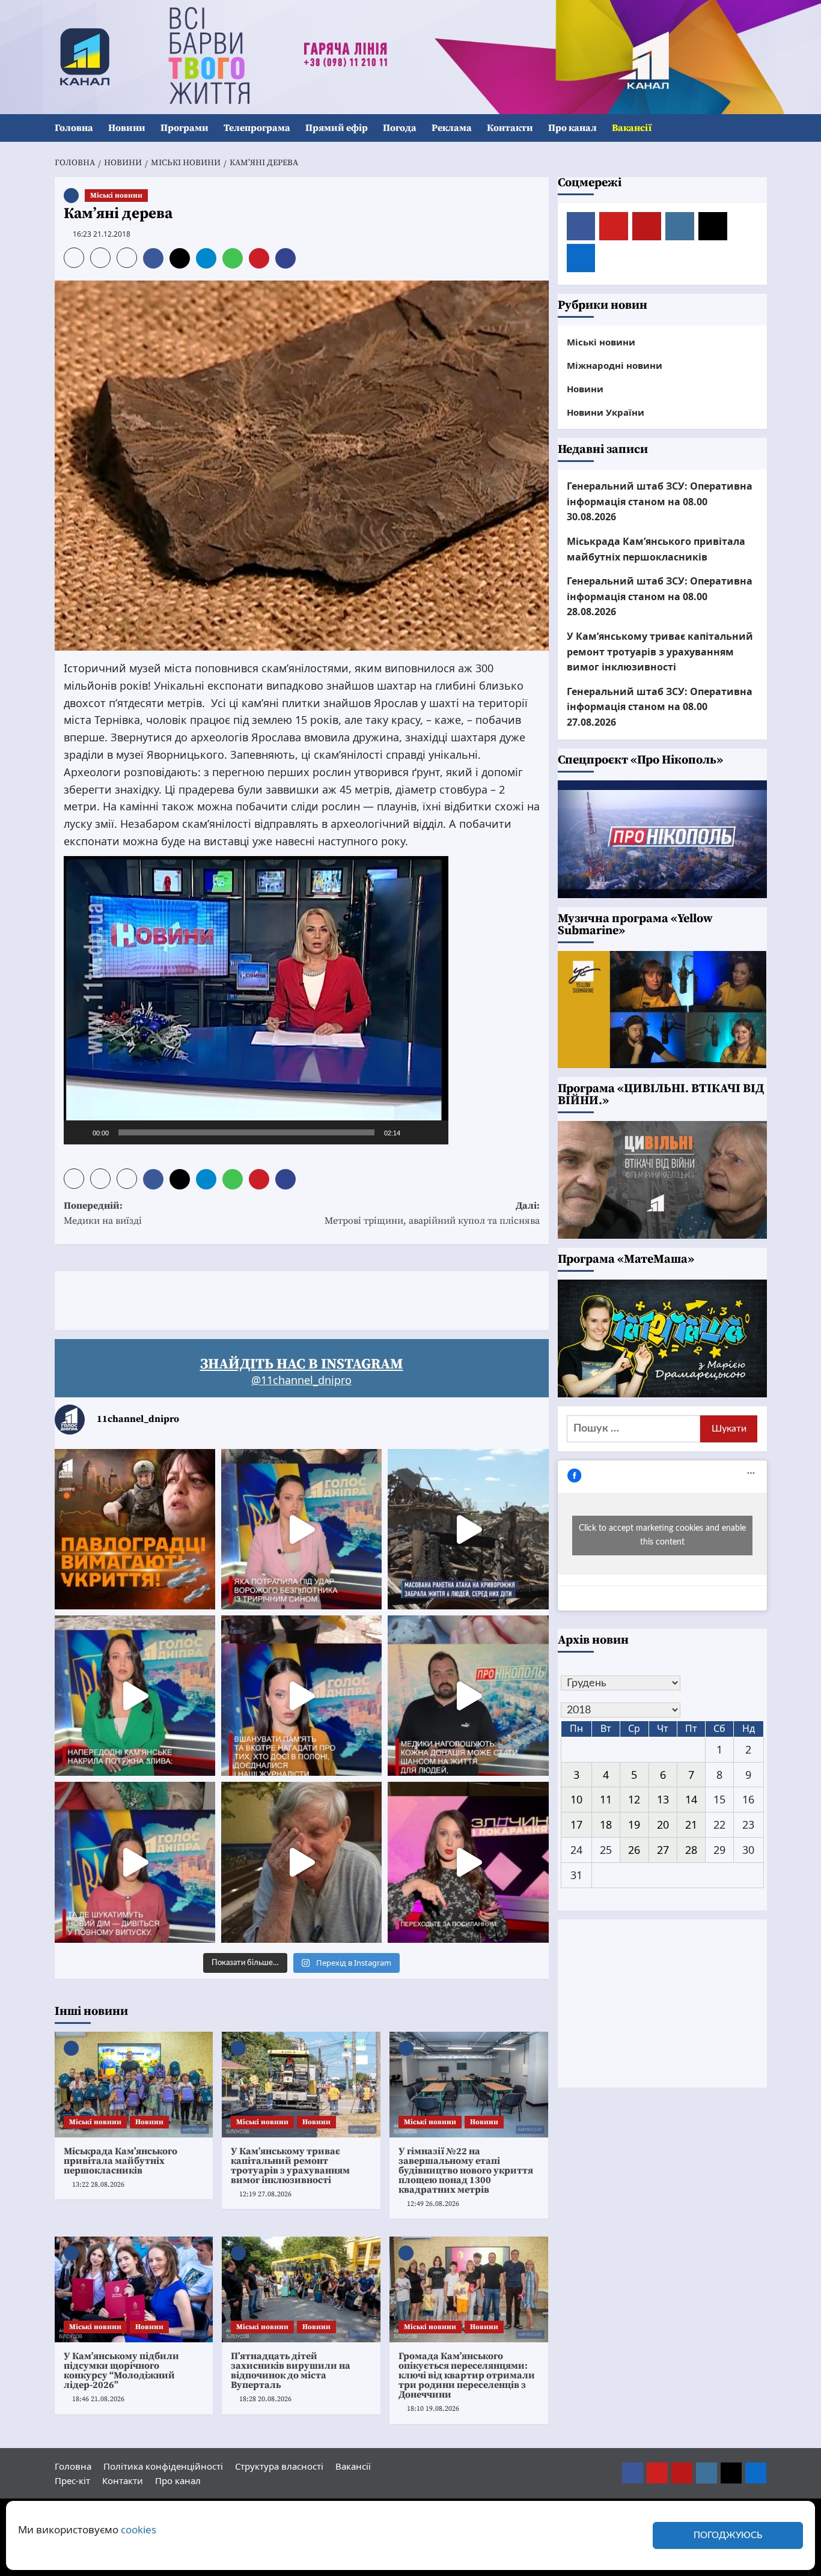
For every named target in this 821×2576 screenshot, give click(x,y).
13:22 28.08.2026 (98, 2185)
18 (606, 1824)
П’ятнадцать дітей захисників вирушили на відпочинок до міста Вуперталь (291, 2371)
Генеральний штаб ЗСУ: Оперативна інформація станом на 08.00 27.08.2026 (660, 707)
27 (663, 1850)
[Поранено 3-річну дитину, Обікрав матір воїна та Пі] (135, 1696)
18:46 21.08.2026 (98, 2399)
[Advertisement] (273, 1298)
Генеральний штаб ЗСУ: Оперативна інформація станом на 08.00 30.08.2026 (660, 501)
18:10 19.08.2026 (433, 2409)
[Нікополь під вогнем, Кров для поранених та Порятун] (468, 1696)
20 (663, 1824)
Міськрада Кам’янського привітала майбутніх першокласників (121, 2161)
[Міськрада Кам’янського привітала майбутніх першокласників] (134, 2085)
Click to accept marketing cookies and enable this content (662, 1535)
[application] (256, 1000)
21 (691, 1824)
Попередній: (103, 1214)
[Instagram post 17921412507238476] (468, 1529)
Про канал (572, 128)
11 (606, 1799)
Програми (185, 128)
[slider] (246, 1132)
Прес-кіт (72, 2480)
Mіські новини (116, 196)
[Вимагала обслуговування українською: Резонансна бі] (468, 1862)
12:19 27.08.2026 (265, 2194)
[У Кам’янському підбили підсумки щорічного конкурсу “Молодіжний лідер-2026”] (134, 2289)
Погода (400, 128)
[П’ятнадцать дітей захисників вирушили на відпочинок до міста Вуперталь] (301, 2289)
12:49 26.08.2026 (433, 2204)
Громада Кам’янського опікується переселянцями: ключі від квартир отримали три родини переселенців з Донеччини (467, 2375)
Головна (74, 128)
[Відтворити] (79, 1132)
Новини (127, 128)
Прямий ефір (337, 128)
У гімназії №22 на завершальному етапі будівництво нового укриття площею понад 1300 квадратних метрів (466, 2170)
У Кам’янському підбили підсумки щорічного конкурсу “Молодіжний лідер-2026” (121, 2371)
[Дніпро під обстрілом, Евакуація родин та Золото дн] (135, 1862)
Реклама (452, 128)
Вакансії (632, 128)
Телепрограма (257, 128)
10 (576, 1799)
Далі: (432, 1214)
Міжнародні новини (615, 365)
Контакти (510, 128)
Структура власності (279, 2466)
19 (634, 1824)
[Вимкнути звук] (414, 1132)
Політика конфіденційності (163, 2466)
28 (691, 1850)
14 (691, 1799)
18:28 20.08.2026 (265, 2399)
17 (576, 1824)
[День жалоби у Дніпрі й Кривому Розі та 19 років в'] (301, 1529)
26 (634, 1850)
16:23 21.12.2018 (102, 234)
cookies (139, 2529)
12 (634, 1799)
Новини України (606, 412)
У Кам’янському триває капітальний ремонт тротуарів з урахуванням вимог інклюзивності (290, 2166)
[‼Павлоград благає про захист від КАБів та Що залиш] (135, 1529)
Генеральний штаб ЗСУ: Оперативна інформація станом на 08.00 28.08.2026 (660, 596)
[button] (759, 128)
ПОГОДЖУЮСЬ (728, 2535)
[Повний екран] (433, 1132)
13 (663, 1799)
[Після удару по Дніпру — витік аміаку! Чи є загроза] (301, 1862)
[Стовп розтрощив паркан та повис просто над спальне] (301, 1696)
